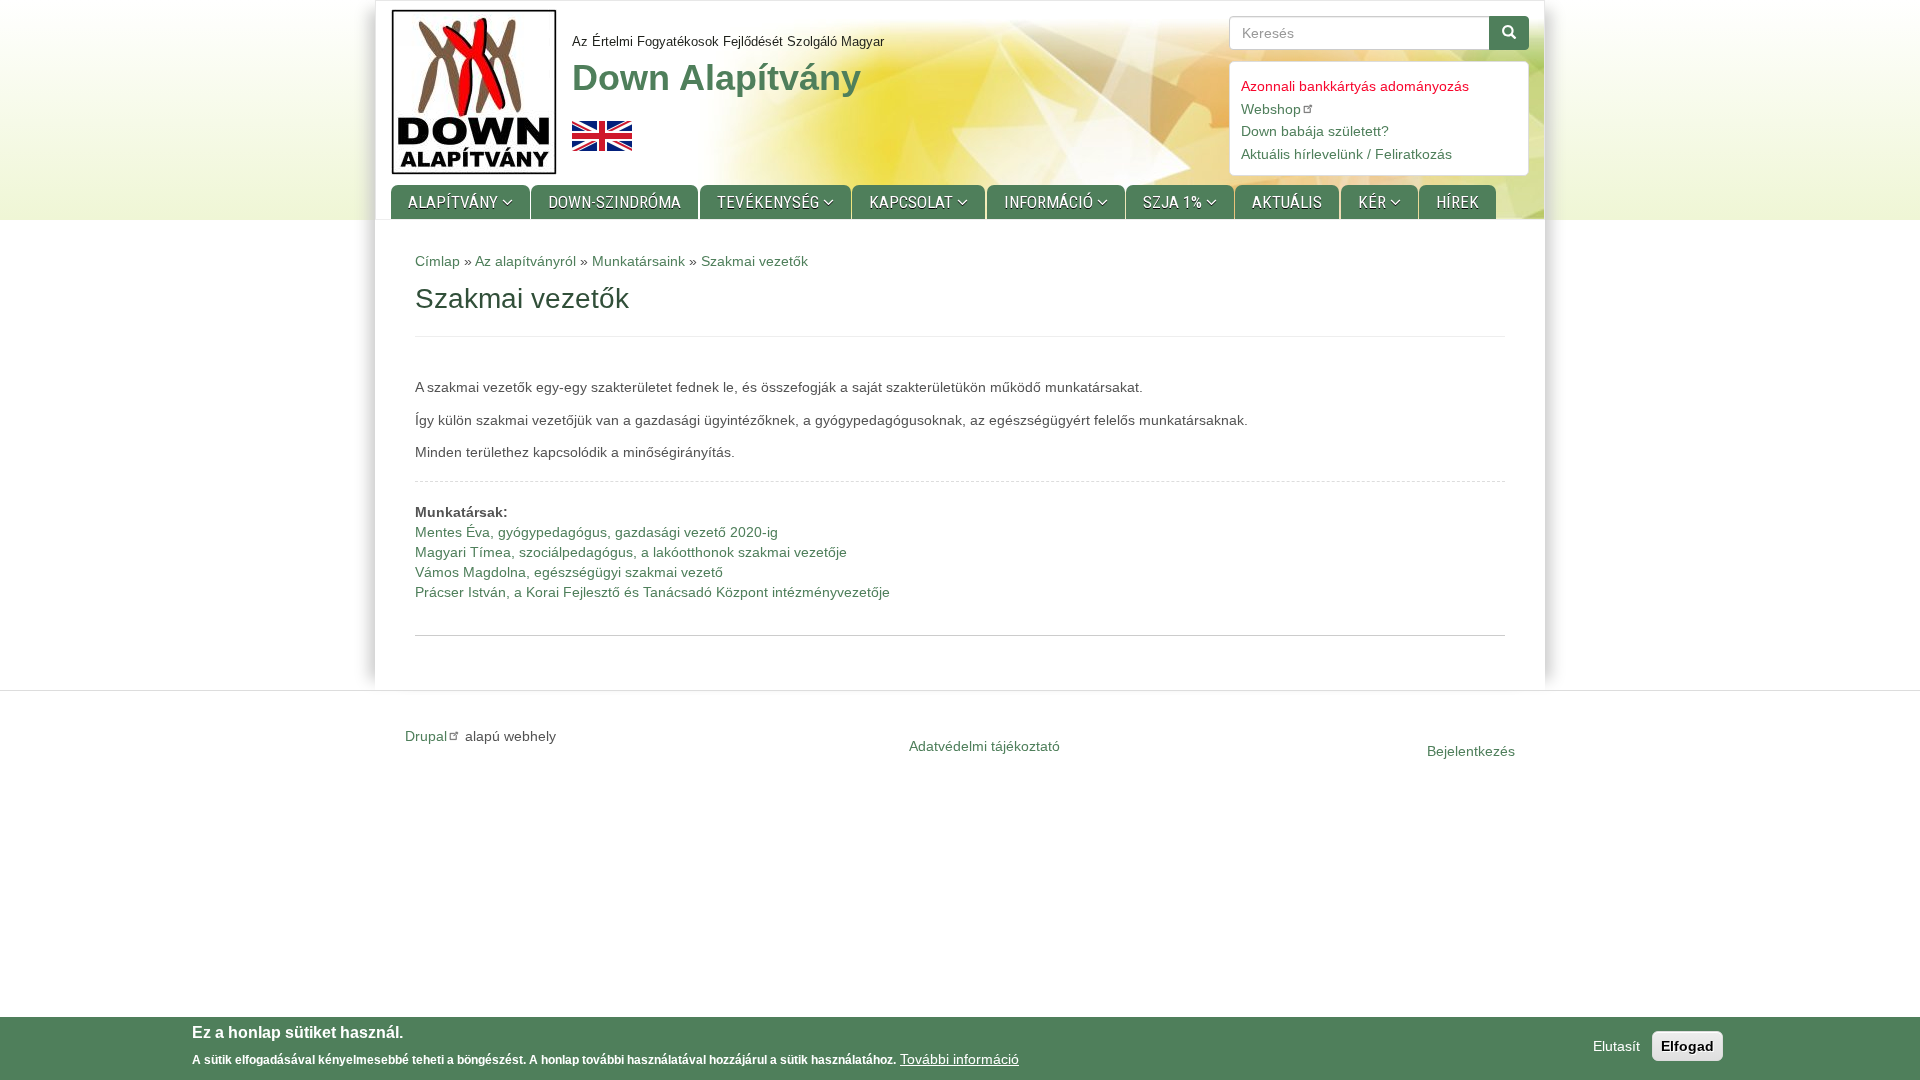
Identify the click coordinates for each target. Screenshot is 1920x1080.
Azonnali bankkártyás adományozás (1355, 86)
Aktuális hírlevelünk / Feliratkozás (1346, 154)
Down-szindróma (614, 202)
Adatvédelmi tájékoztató (984, 746)
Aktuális (1287, 202)
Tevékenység (770, 202)
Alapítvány (455, 202)
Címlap (437, 261)
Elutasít (1616, 1046)
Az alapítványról (525, 261)
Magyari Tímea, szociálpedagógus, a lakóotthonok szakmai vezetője (631, 552)
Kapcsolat (913, 202)
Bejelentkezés (1471, 751)
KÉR (1374, 202)
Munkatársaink (638, 261)
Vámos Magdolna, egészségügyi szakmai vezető (569, 572)
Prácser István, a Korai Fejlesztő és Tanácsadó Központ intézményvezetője (652, 592)
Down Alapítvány (716, 77)
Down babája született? (1315, 131)
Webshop (1271, 109)
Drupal (426, 736)
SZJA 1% (1174, 202)
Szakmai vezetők (754, 261)
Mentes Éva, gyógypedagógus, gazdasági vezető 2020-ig (596, 532)
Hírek (1457, 202)
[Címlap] (481, 92)
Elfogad (1687, 1046)
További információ (959, 1059)
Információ (1050, 202)
